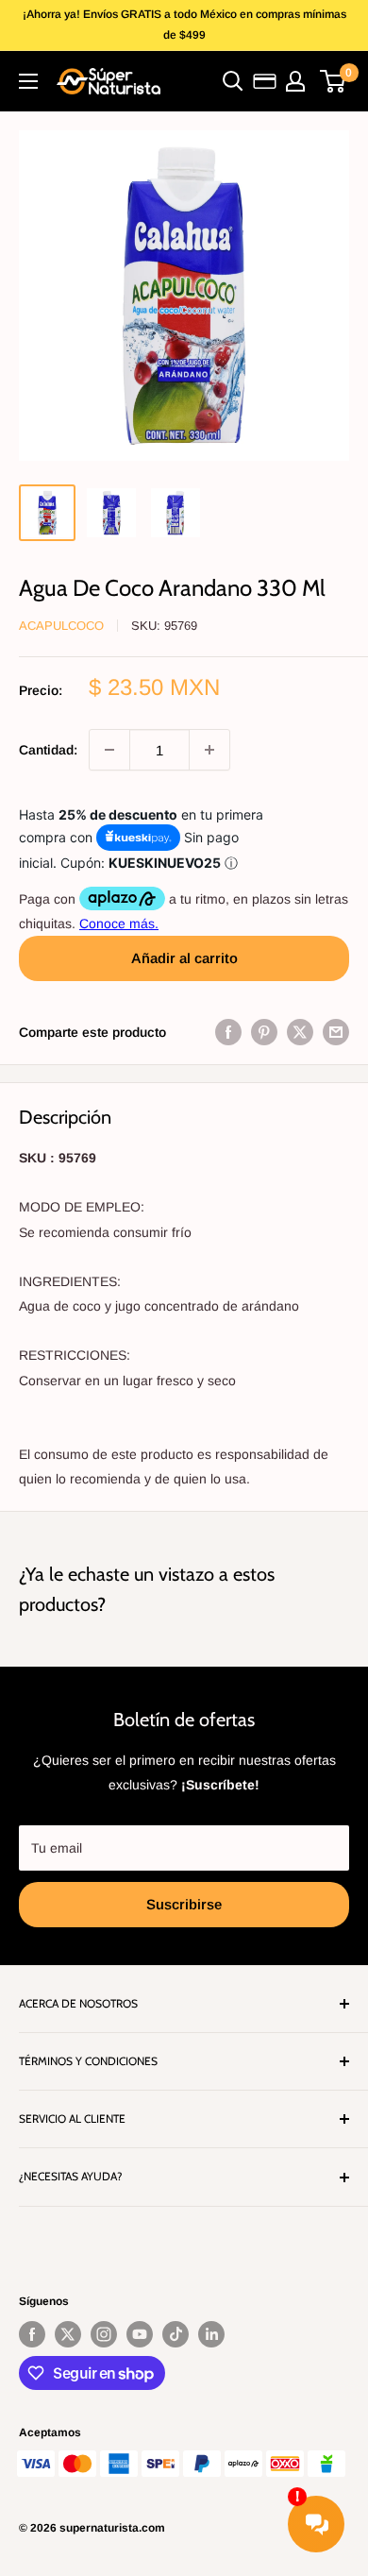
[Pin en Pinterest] (264, 1032)
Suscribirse (184, 1904)
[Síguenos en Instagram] (104, 2334)
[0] (334, 81)
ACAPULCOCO (61, 626)
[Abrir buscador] (233, 81)
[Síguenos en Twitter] (68, 2334)
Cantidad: (48, 750)
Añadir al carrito (184, 958)
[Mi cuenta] (295, 81)
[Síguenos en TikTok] (176, 2334)
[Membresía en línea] (265, 81)
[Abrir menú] (28, 81)
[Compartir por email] (336, 1032)
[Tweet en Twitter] (300, 1032)
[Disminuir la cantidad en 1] (109, 750)
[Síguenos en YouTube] (140, 2334)
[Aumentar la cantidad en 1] (209, 750)
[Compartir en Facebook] (228, 1032)
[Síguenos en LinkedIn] (211, 2334)
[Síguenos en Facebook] (32, 2334)
